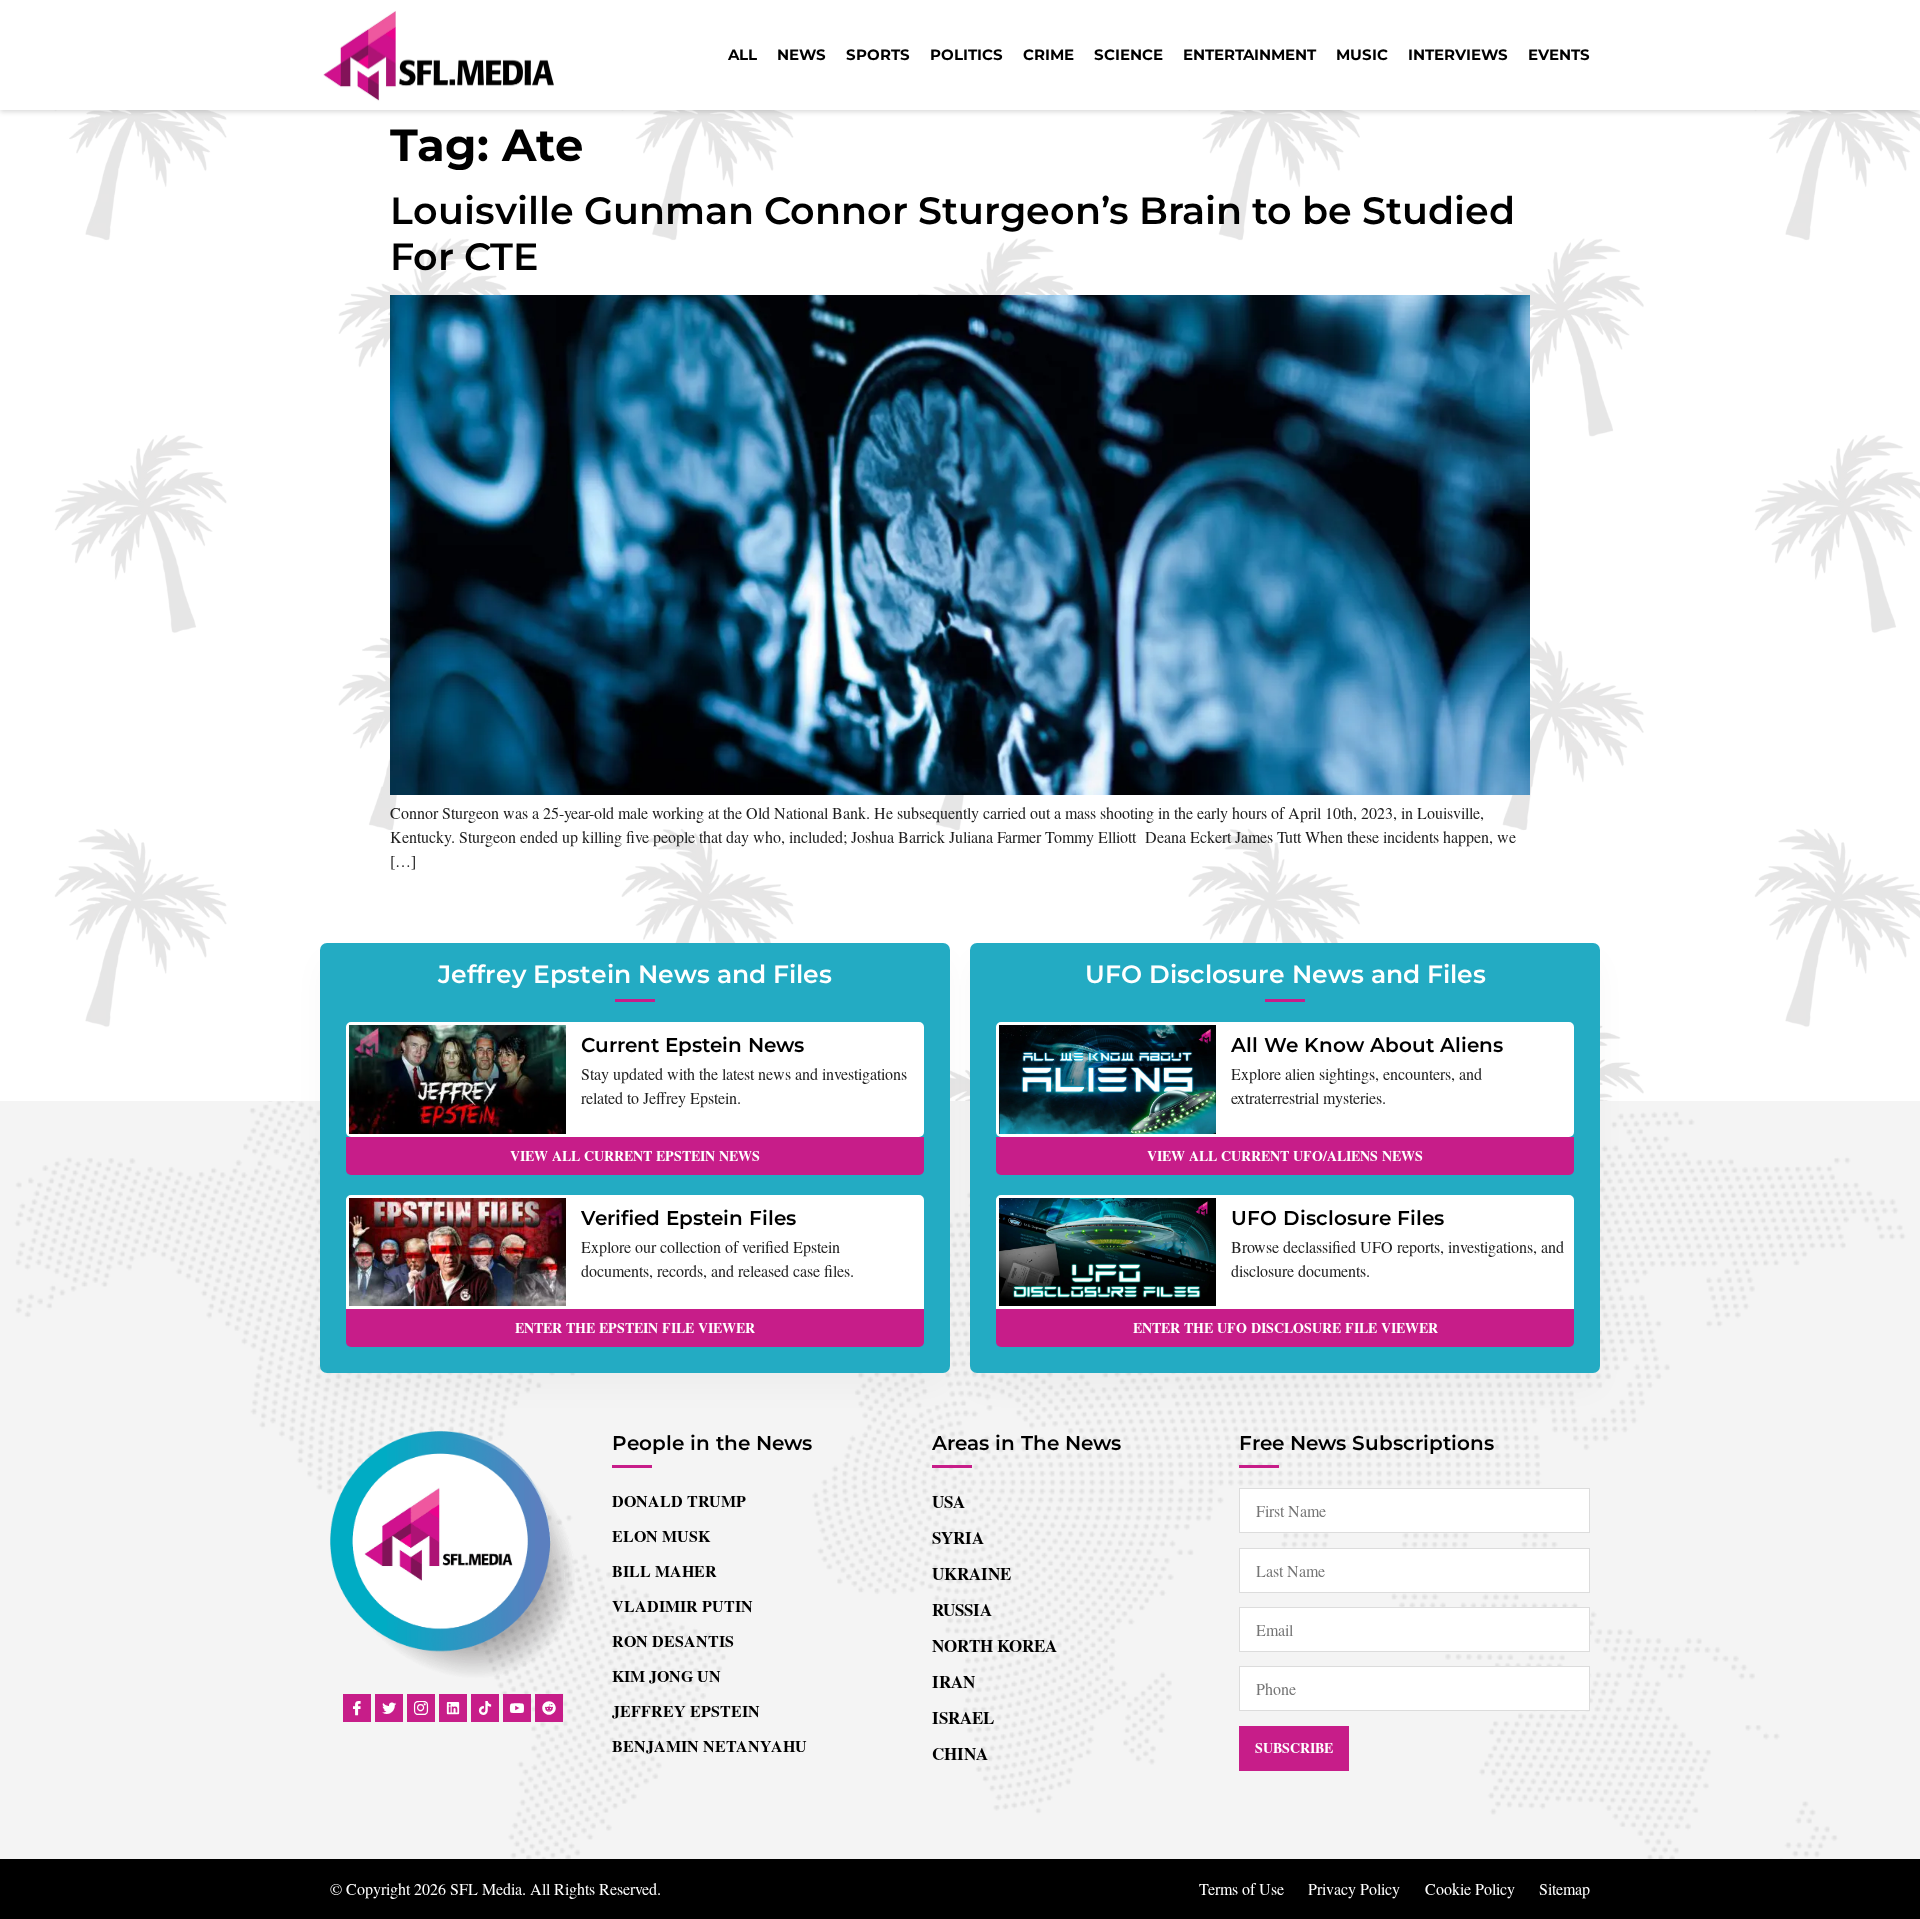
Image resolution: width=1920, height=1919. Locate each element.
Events (1559, 54)
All (742, 54)
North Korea (994, 1645)
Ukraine (971, 1573)
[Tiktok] (485, 1708)
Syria (958, 1537)
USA (948, 1501)
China (960, 1753)
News (801, 54)
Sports (878, 54)
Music (1362, 54)
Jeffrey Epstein (686, 1710)
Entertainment (1249, 54)
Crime (1048, 54)
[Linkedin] (453, 1708)
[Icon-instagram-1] (421, 1708)
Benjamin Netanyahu (709, 1745)
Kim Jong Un (666, 1675)
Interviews (1458, 54)
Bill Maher (664, 1570)
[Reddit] (549, 1708)
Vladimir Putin (682, 1605)
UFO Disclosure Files (1337, 1218)
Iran (953, 1681)
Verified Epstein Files (688, 1218)
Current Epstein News (692, 1045)
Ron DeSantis (673, 1640)
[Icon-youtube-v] (517, 1708)
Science (1128, 54)
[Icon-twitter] (389, 1708)
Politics (966, 54)
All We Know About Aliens (1367, 1045)
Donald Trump (679, 1500)
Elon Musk (661, 1535)
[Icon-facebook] (357, 1708)
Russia (962, 1609)
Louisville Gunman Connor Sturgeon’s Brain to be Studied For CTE (952, 233)
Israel (963, 1717)
